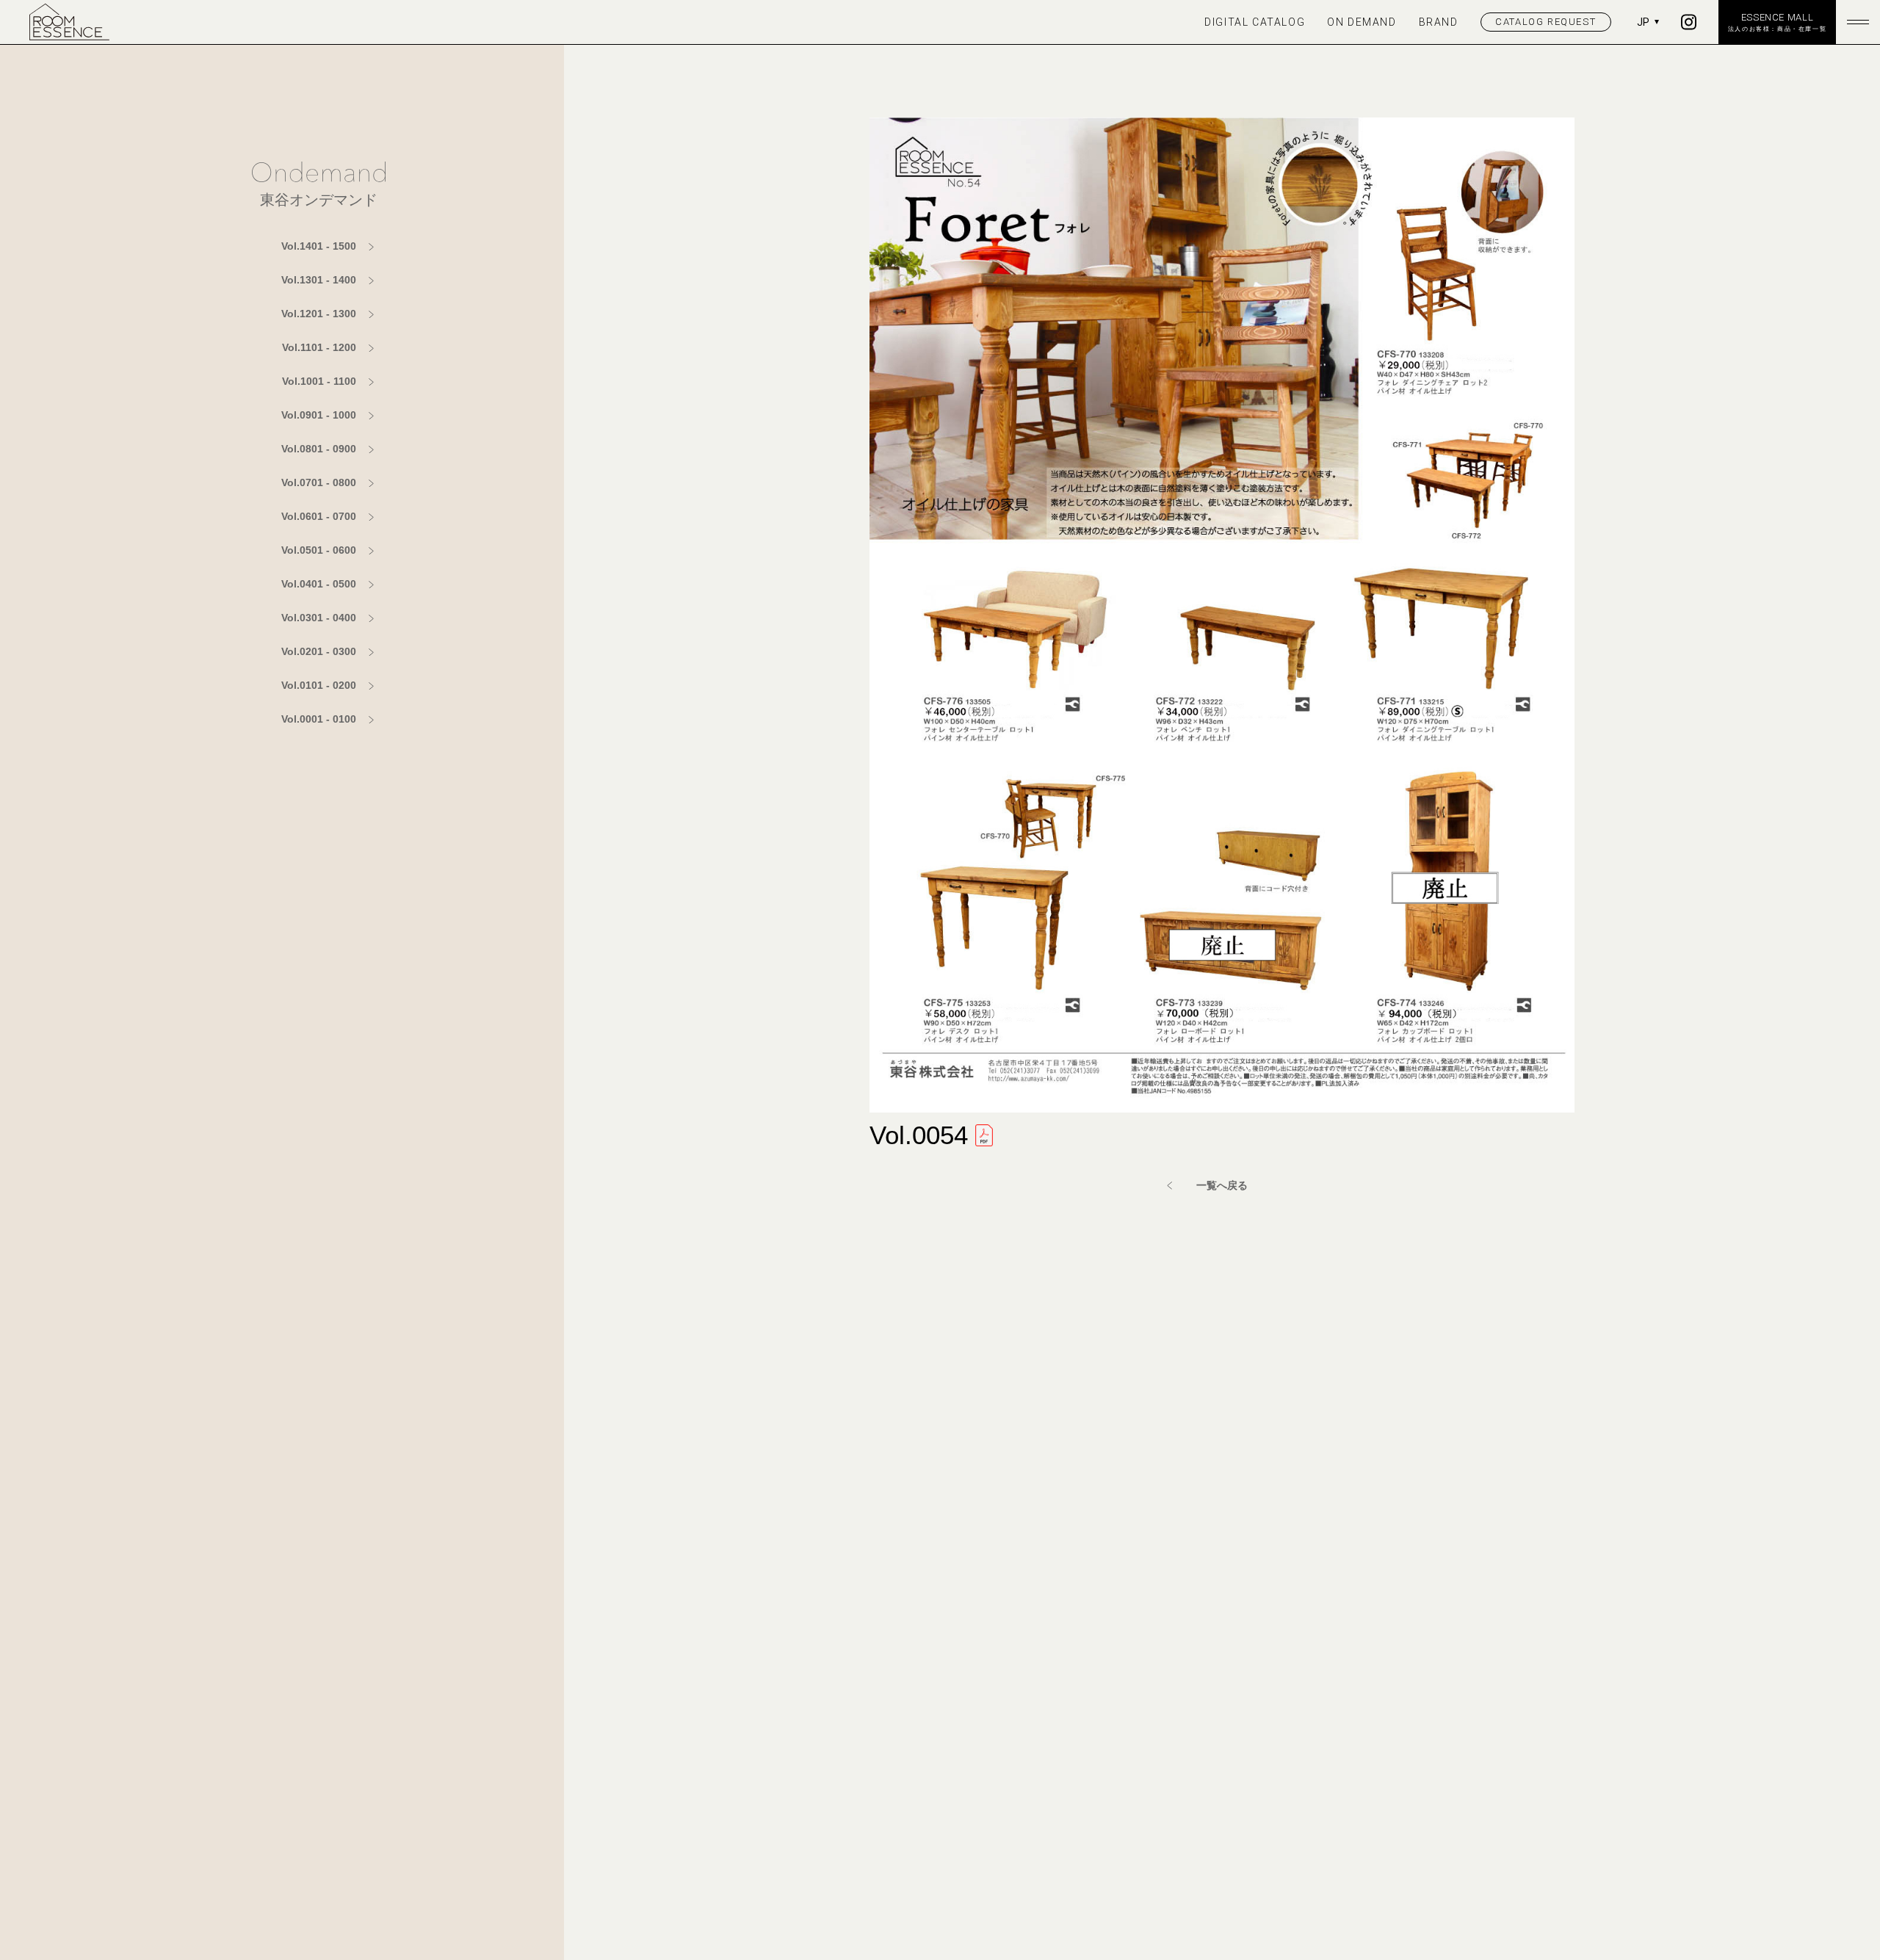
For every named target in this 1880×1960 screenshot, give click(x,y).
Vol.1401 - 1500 (319, 246)
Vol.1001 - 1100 (319, 381)
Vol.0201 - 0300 (319, 651)
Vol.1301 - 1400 (319, 280)
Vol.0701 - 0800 (319, 482)
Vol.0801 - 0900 (319, 449)
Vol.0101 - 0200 (319, 685)
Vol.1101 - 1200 (319, 347)
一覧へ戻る (1222, 1185)
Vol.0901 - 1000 (319, 415)
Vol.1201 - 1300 (319, 314)
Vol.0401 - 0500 (319, 584)
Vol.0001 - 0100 (319, 719)
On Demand (1362, 22)
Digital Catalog (1255, 22)
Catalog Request (1545, 22)
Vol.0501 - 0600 (319, 550)
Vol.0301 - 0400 (319, 618)
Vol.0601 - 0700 (319, 516)
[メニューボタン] (1858, 22)
